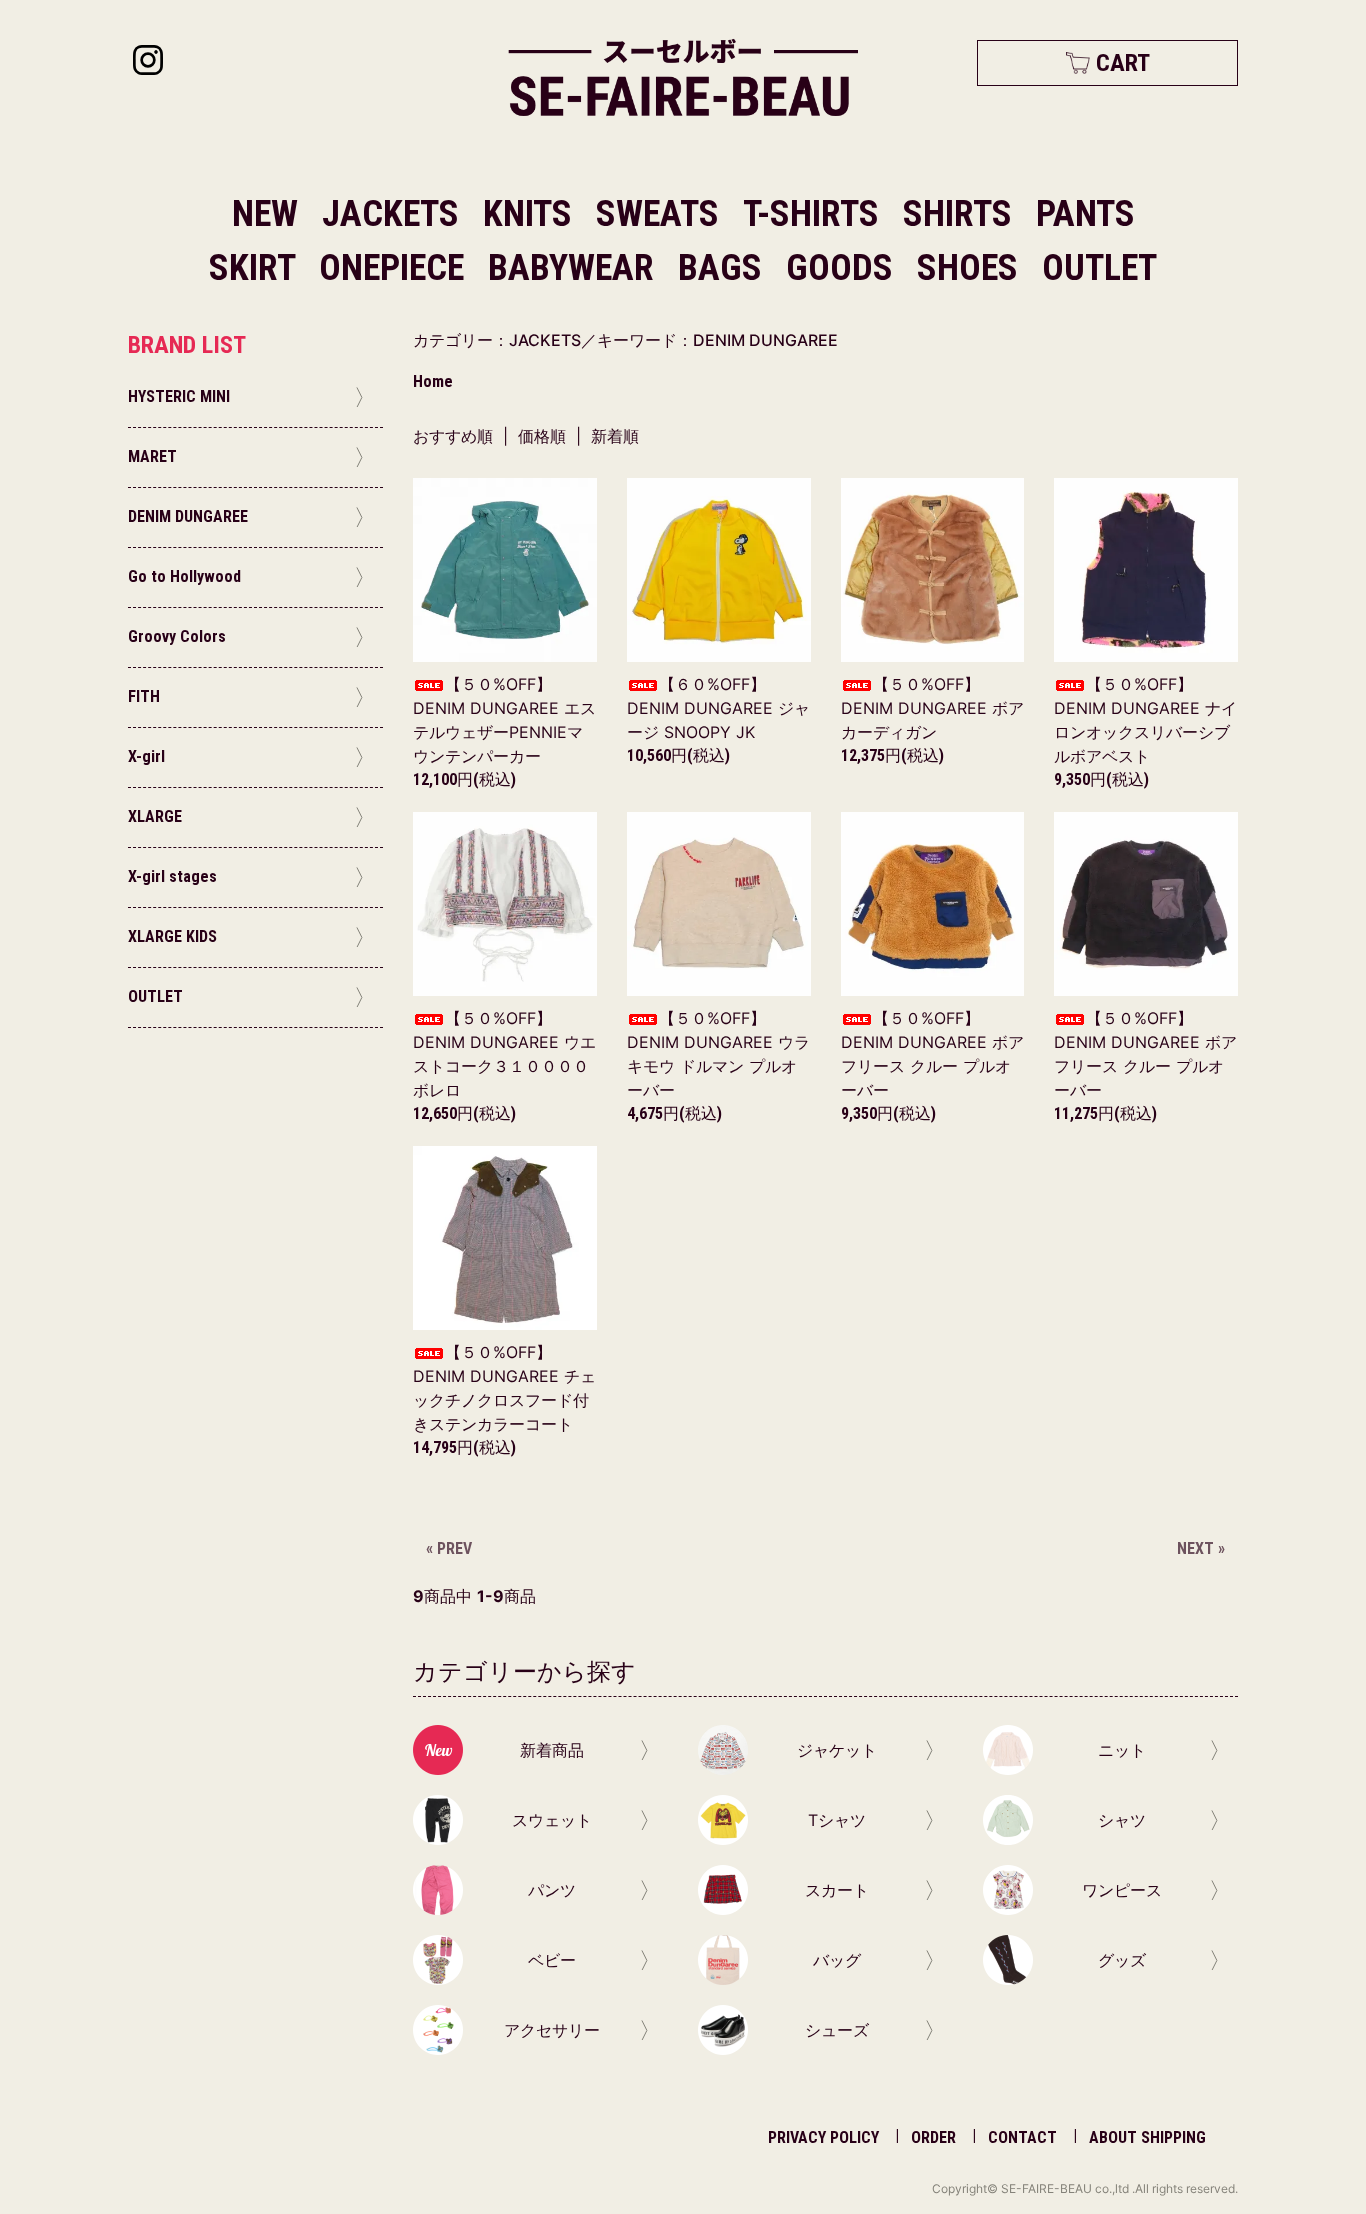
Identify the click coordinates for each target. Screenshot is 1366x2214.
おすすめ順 (453, 436)
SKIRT (256, 268)
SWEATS (661, 214)
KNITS (531, 214)
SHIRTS (961, 214)
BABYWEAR (575, 268)
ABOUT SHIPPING (1147, 2137)
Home (433, 381)
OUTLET (1099, 268)
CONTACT (1022, 2137)
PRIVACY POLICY (823, 2137)
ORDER (933, 2137)
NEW (265, 214)
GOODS (843, 268)
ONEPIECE (395, 268)
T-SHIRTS (815, 214)
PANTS (1085, 214)
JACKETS (394, 214)
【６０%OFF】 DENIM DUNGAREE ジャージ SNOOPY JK (718, 708)
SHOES (971, 268)
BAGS (724, 268)
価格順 (542, 436)
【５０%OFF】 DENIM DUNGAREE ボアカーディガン (932, 708)
